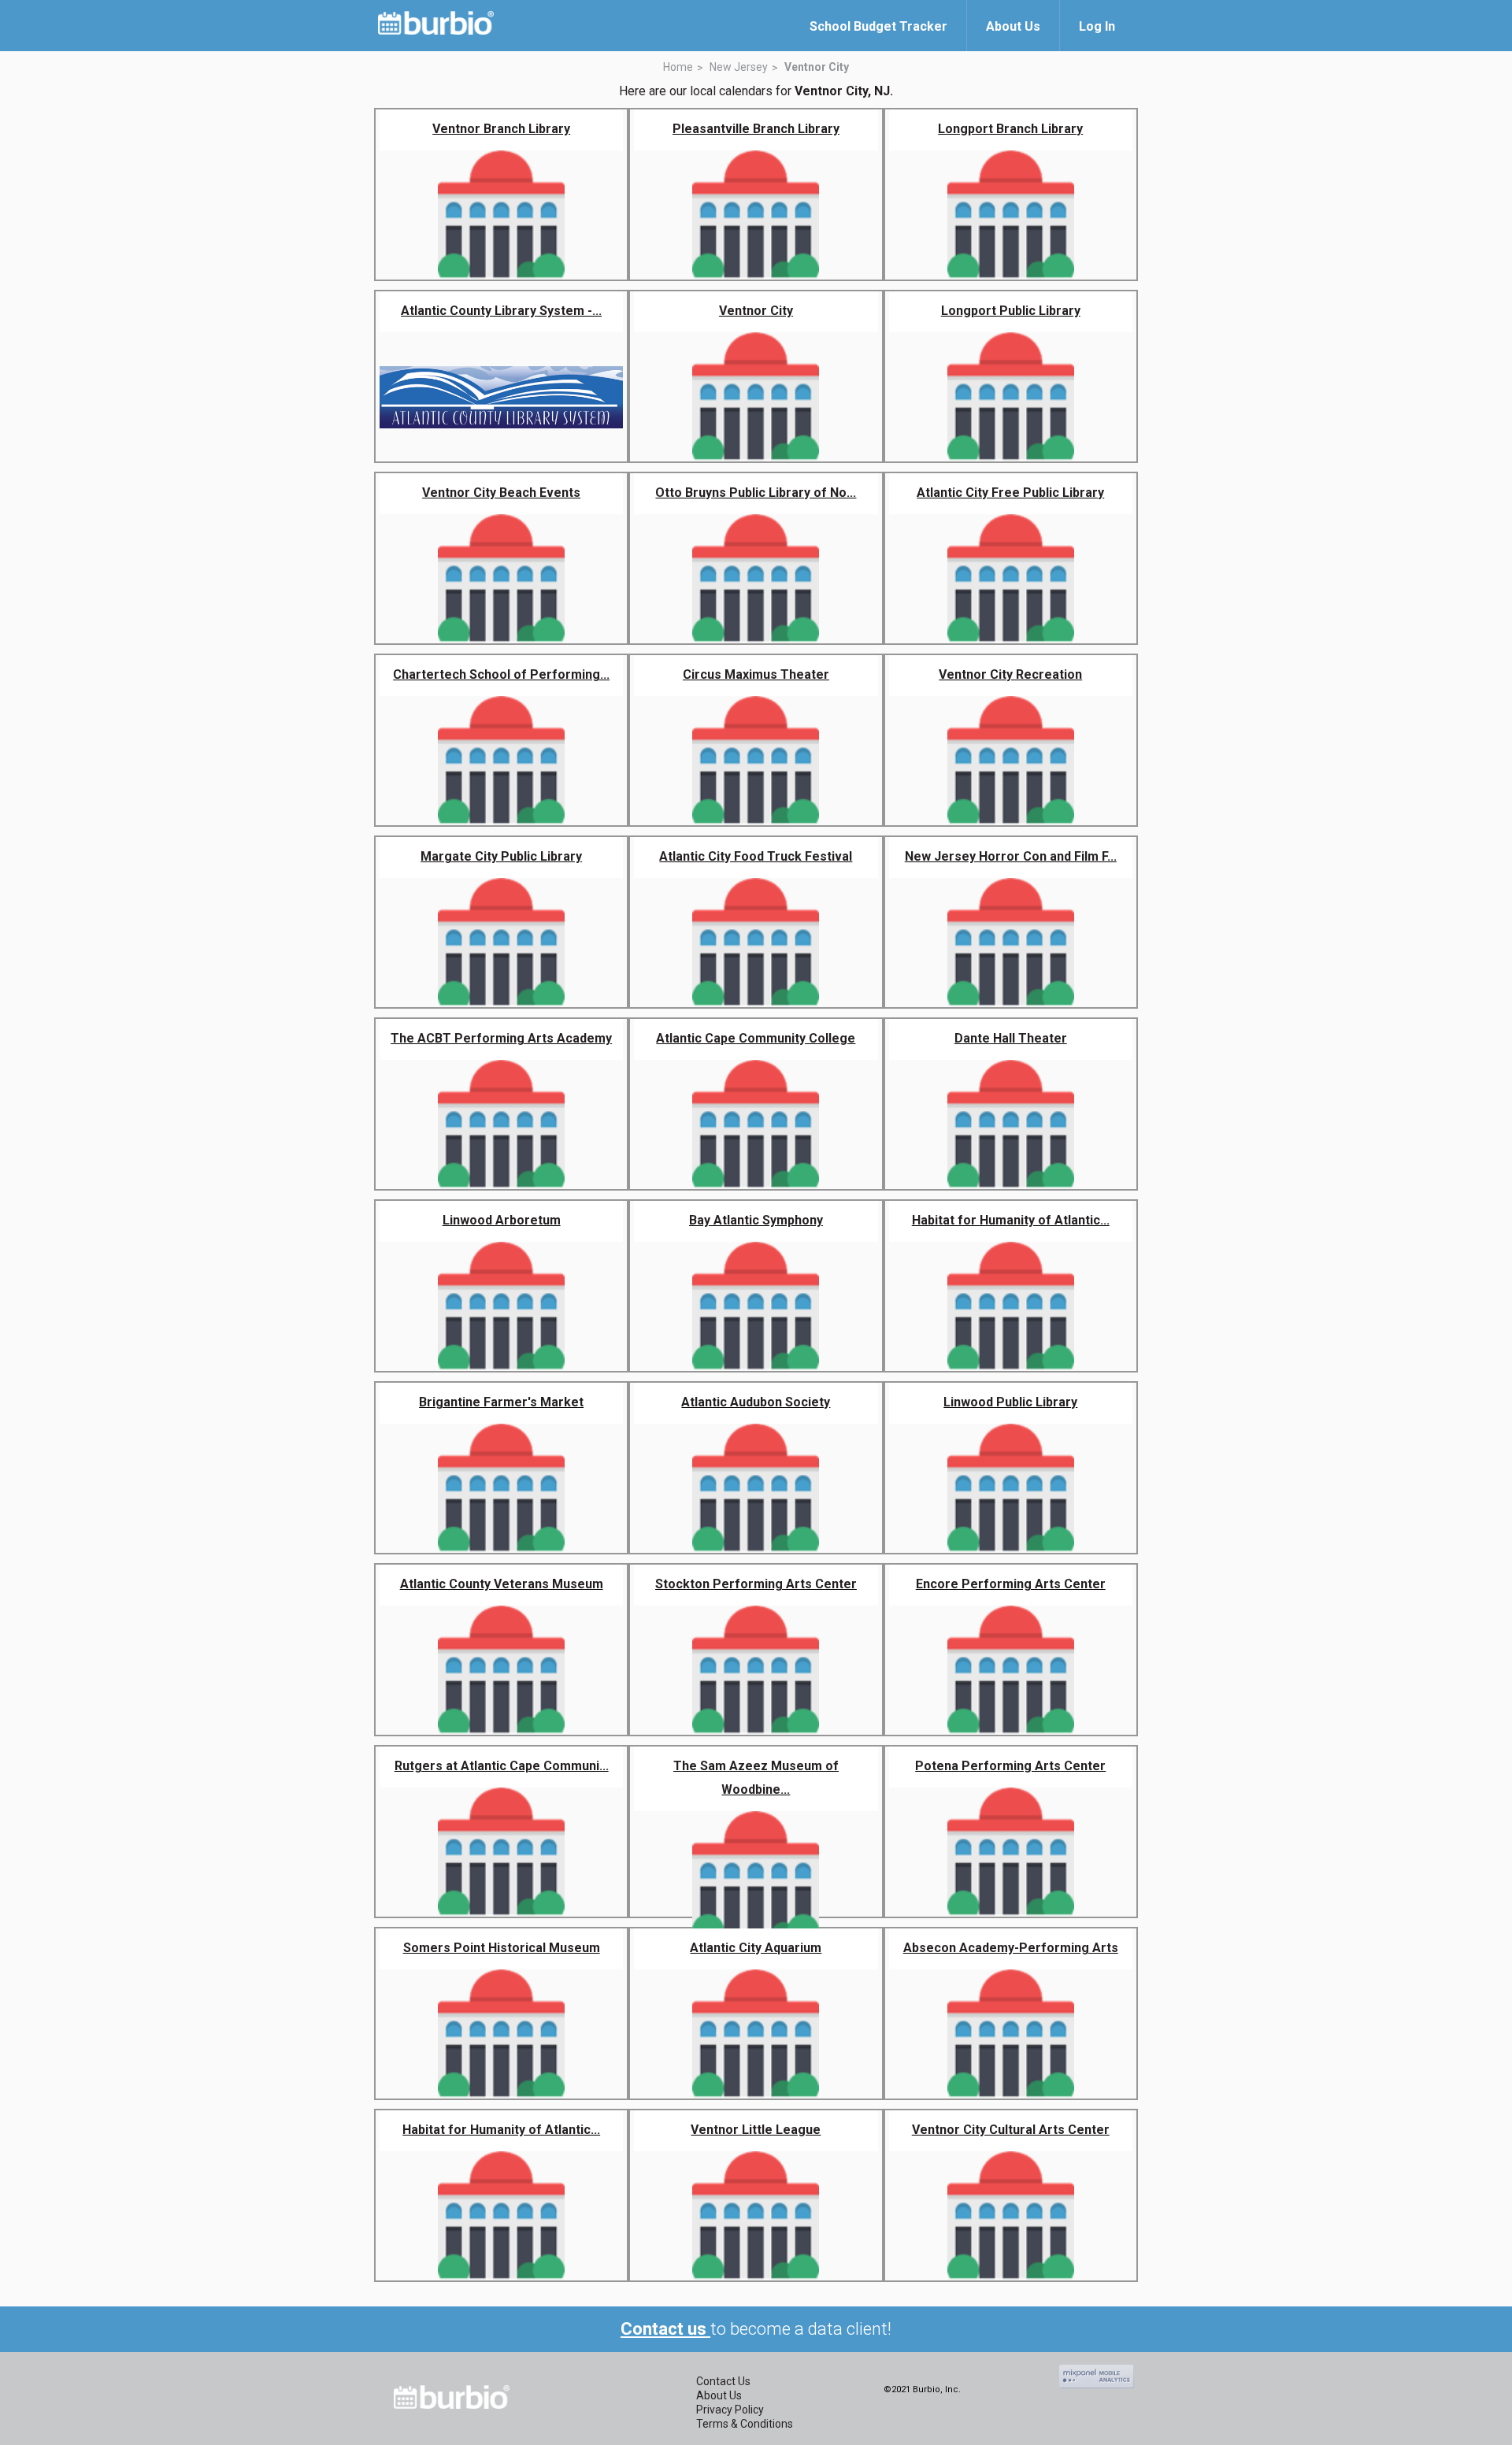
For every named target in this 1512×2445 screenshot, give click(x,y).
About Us (719, 2395)
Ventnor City (817, 67)
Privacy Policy (730, 2410)
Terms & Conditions (745, 2424)
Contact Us (723, 2381)
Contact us (665, 2329)
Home (678, 67)
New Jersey (739, 67)
